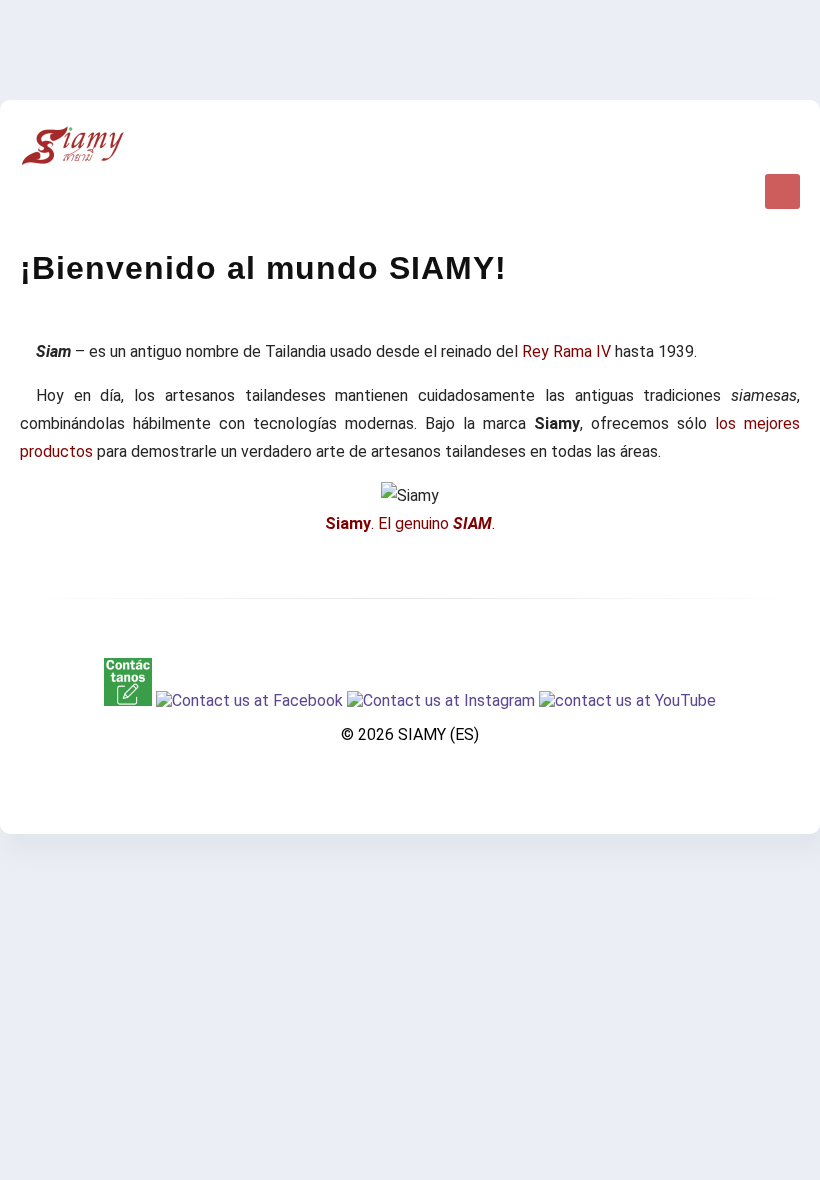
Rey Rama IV (566, 351)
